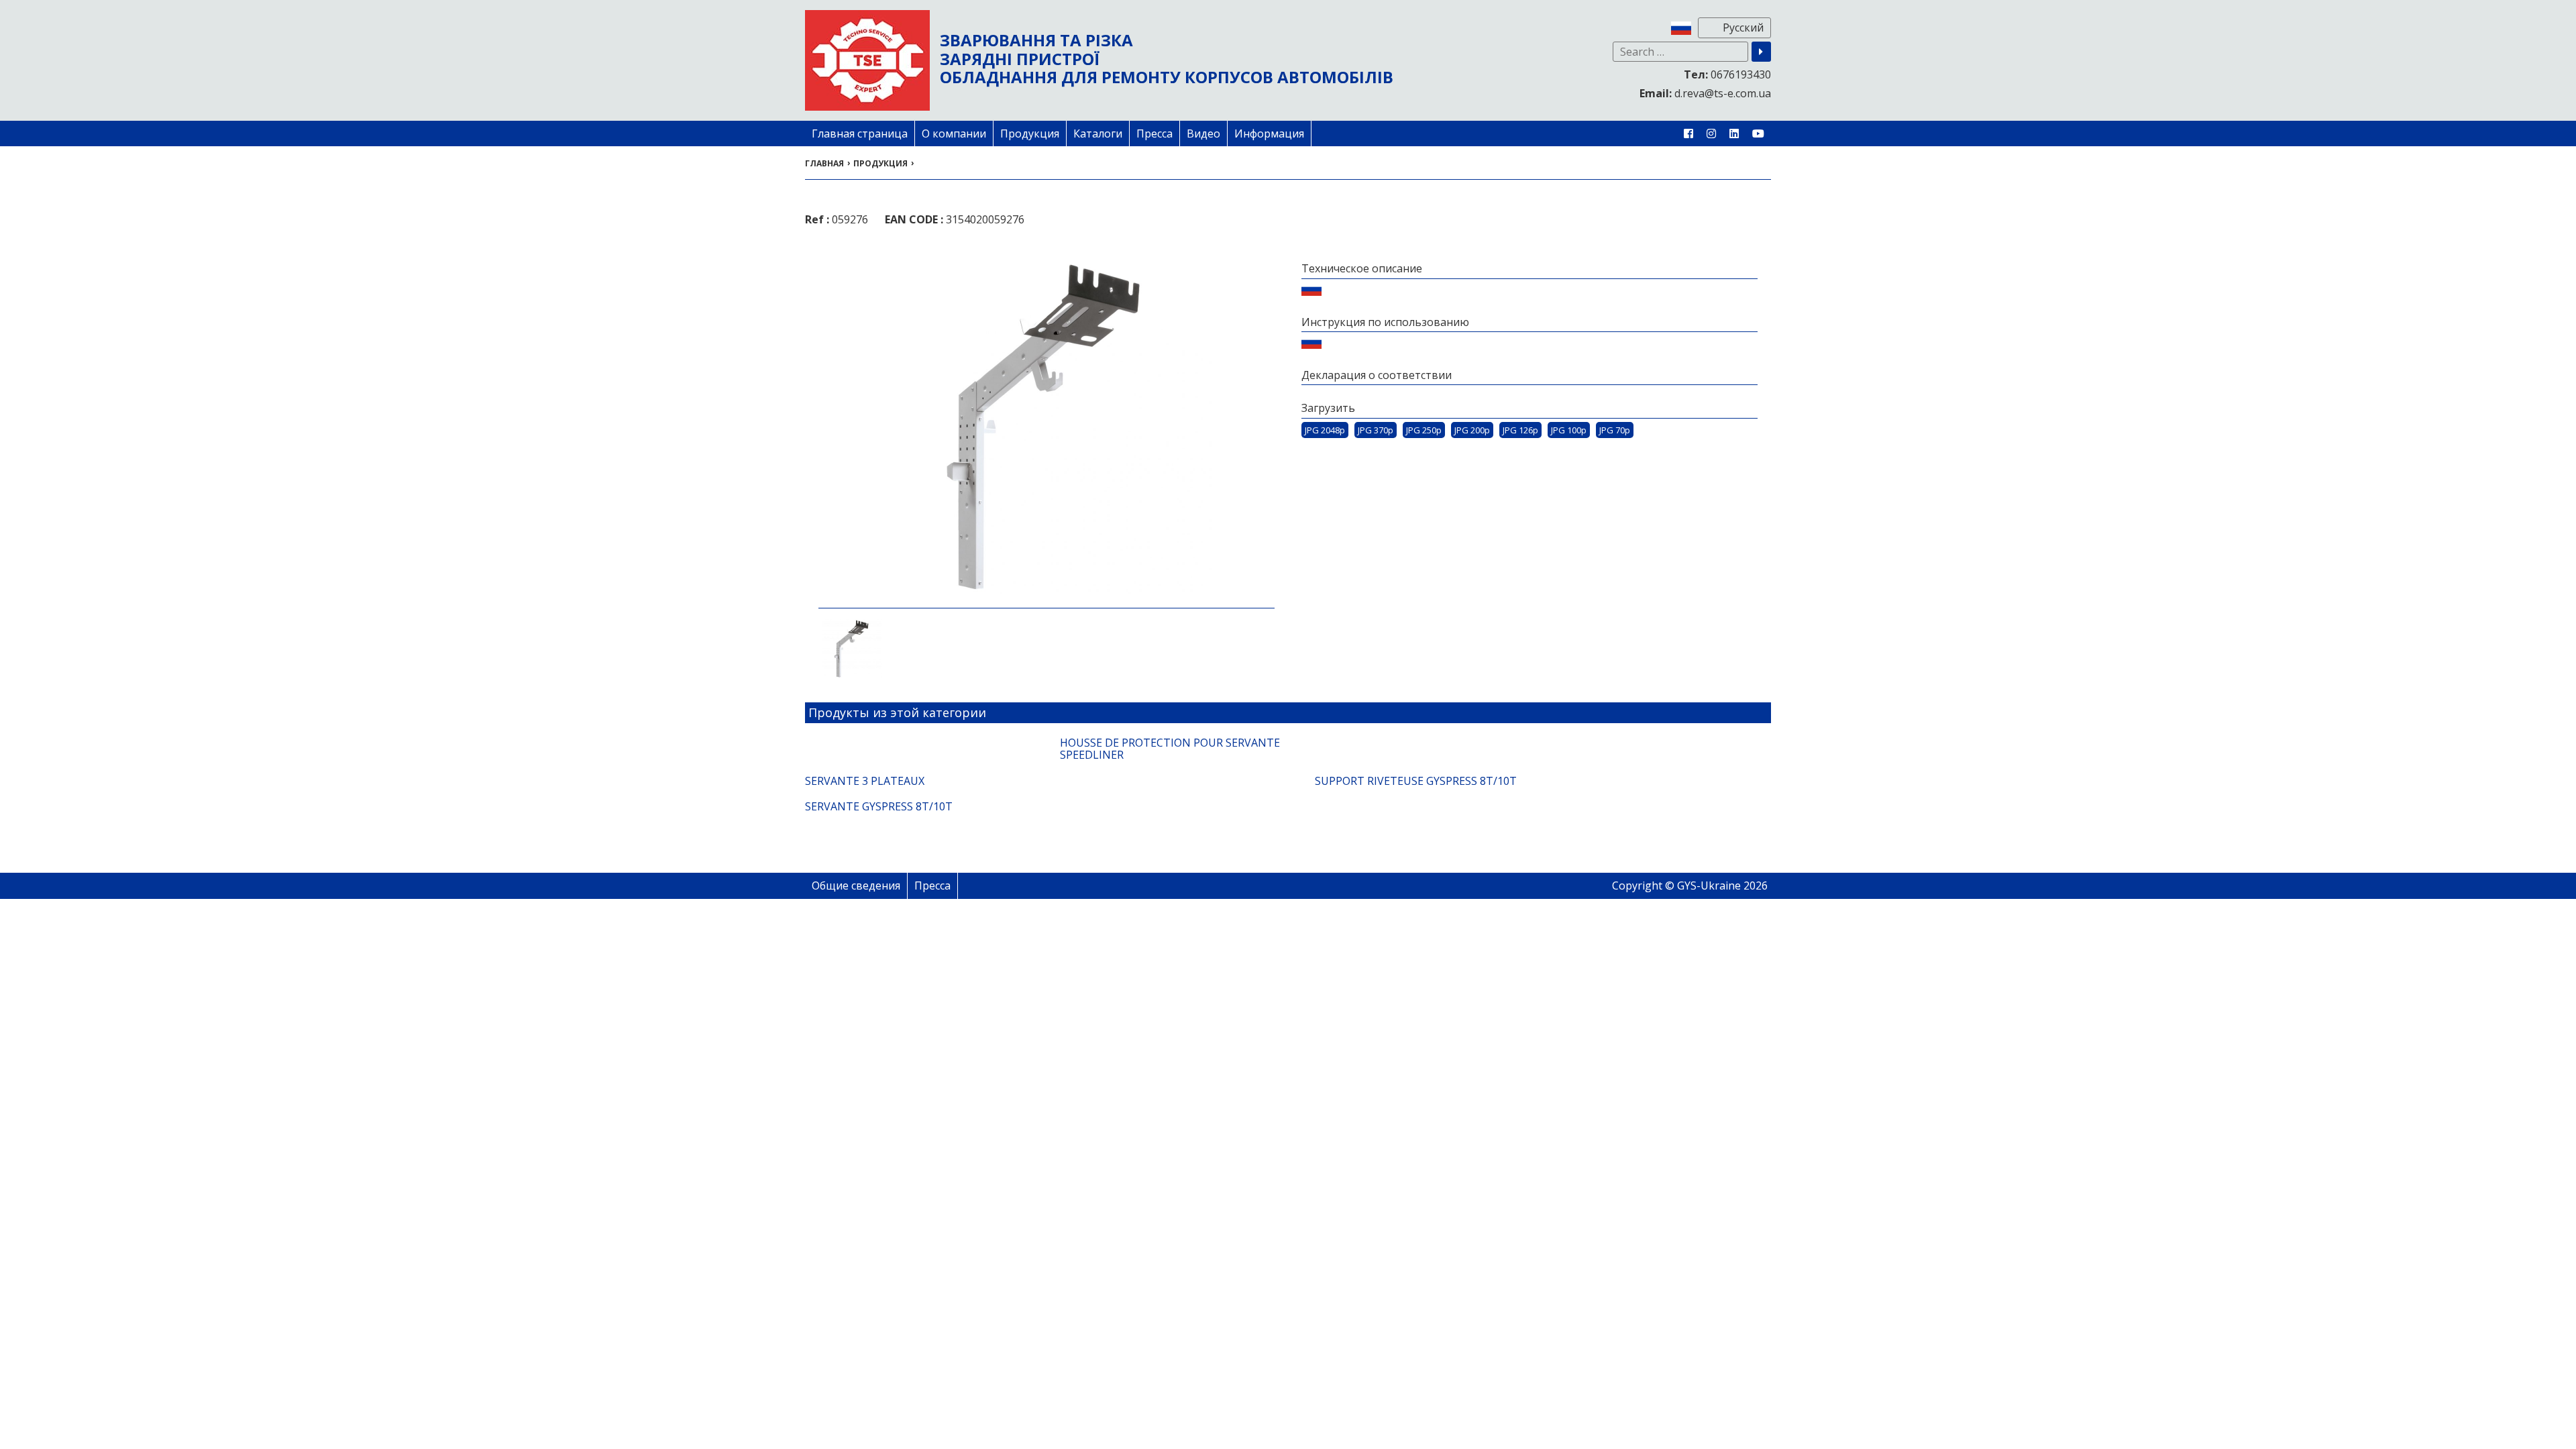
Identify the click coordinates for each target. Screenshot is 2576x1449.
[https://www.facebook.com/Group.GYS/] (1688, 133)
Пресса (1155, 133)
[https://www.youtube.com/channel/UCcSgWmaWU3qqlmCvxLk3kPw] (1758, 133)
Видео (1203, 133)
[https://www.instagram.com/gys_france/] (1711, 133)
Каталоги (1098, 133)
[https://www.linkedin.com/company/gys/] (1734, 133)
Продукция (1030, 133)
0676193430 (1727, 74)
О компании (954, 133)
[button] (1761, 52)
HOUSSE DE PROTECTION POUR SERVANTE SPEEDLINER (1170, 749)
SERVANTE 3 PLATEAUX (865, 781)
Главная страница (860, 133)
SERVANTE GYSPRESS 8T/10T (879, 806)
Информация (1269, 133)
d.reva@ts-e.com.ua (1705, 93)
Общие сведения (856, 885)
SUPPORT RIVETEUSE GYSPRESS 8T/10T (1416, 781)
